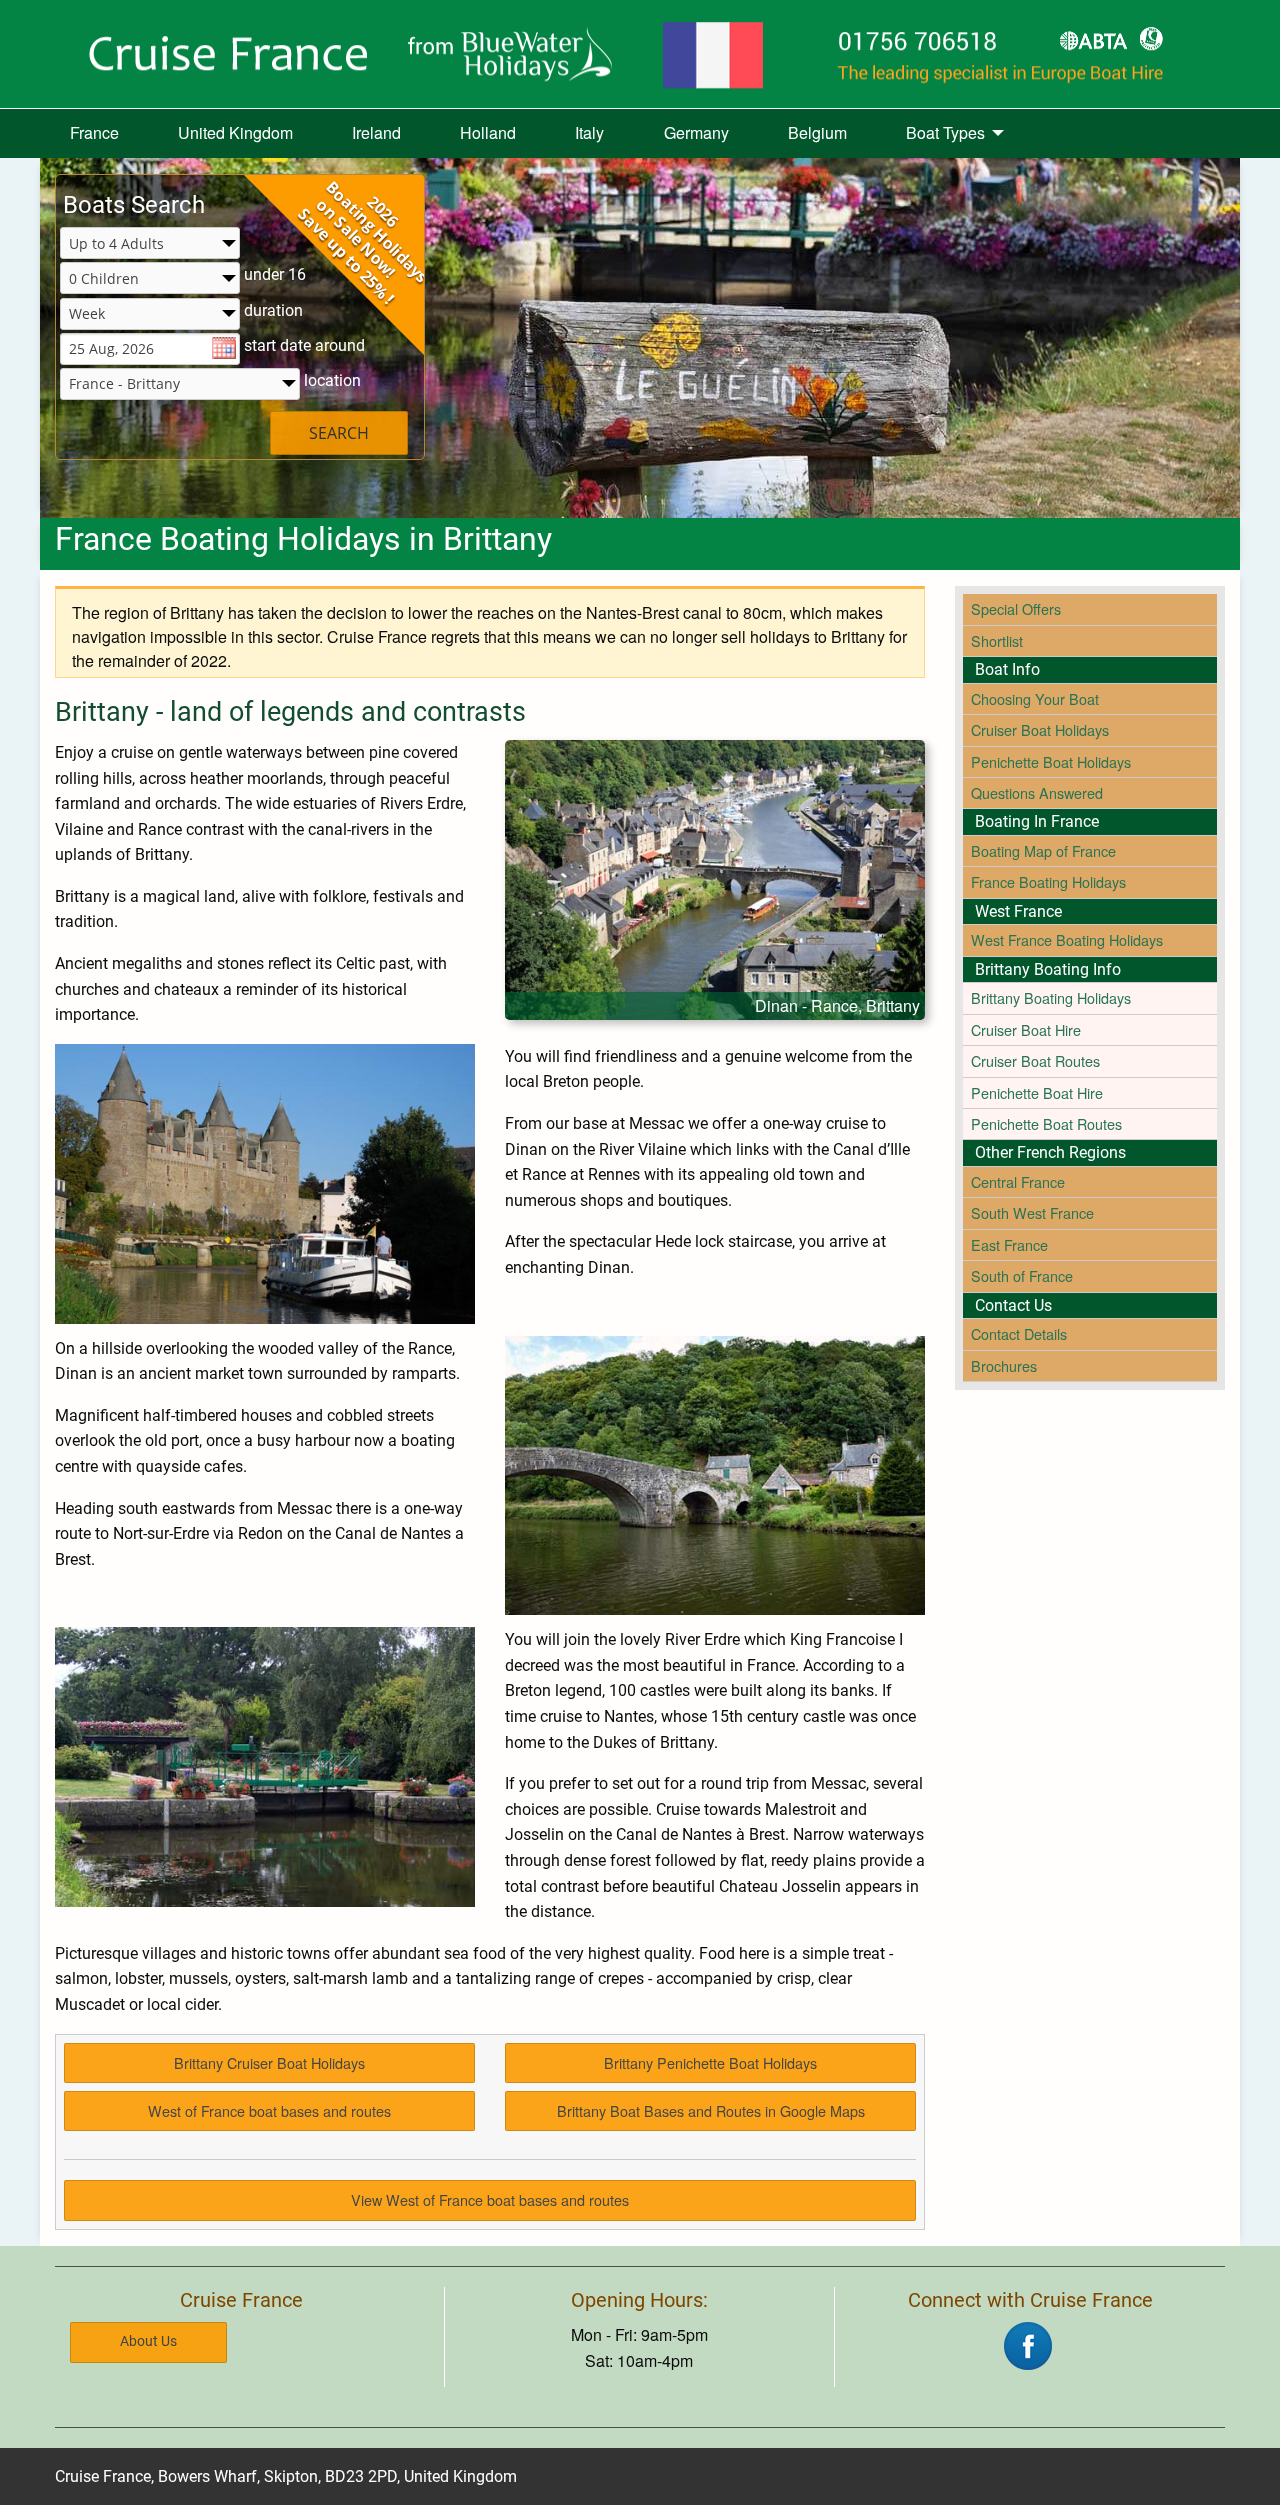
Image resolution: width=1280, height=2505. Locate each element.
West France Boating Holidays (1067, 939)
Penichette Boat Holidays (1051, 761)
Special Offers (1016, 608)
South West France (1032, 1212)
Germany (696, 132)
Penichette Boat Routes (1046, 1123)
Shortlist (997, 640)
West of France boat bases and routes (269, 2110)
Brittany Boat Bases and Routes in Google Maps (711, 2110)
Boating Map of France (1043, 850)
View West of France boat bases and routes (490, 2199)
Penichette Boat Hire (1037, 1092)
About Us (148, 2341)
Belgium (817, 132)
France (94, 132)
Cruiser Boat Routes (1035, 1060)
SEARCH (339, 433)
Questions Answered (1037, 792)
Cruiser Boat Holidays (1040, 729)
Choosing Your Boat (1035, 698)
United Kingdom (235, 132)
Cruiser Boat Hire (1026, 1029)
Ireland (376, 132)
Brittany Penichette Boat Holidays (710, 2062)
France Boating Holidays (1048, 881)
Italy (589, 132)
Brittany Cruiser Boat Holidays (269, 2062)
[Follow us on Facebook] (1028, 2343)
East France (1009, 1244)
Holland (488, 132)
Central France (1018, 1181)
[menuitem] (94, 134)
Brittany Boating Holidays (1051, 997)
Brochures (1004, 1365)
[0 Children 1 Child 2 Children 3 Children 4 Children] (150, 279)
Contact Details (1019, 1333)
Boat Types (945, 132)
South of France (1022, 1275)
